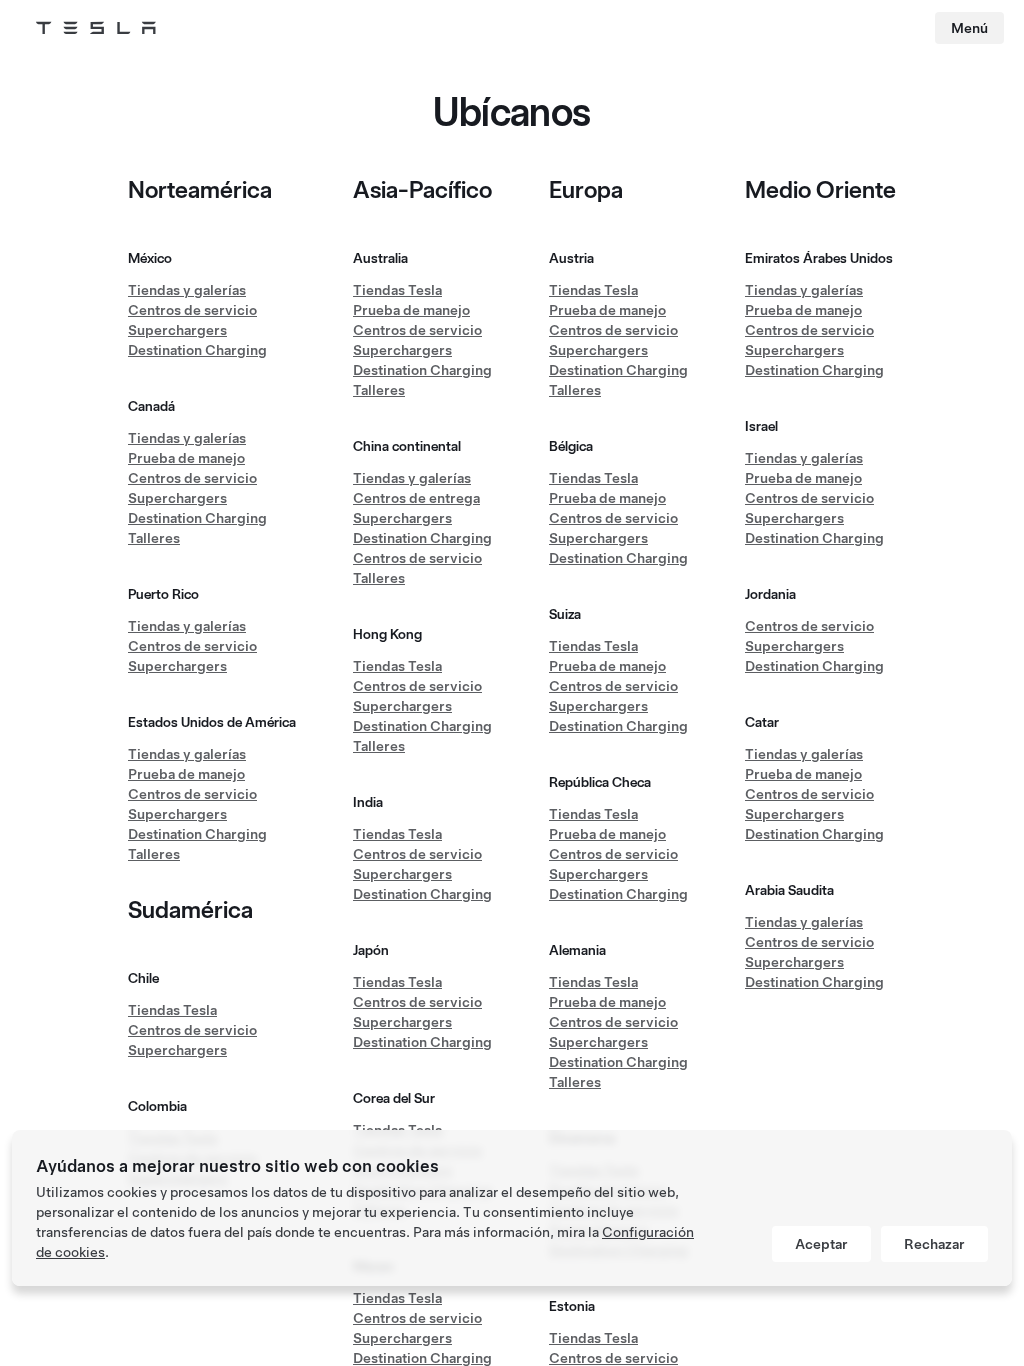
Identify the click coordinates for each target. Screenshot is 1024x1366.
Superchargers (177, 330)
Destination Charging (197, 350)
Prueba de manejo (186, 458)
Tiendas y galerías (187, 290)
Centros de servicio (192, 310)
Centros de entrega (416, 498)
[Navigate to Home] (96, 28)
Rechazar (934, 1244)
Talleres (154, 538)
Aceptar (821, 1244)
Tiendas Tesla (172, 1010)
